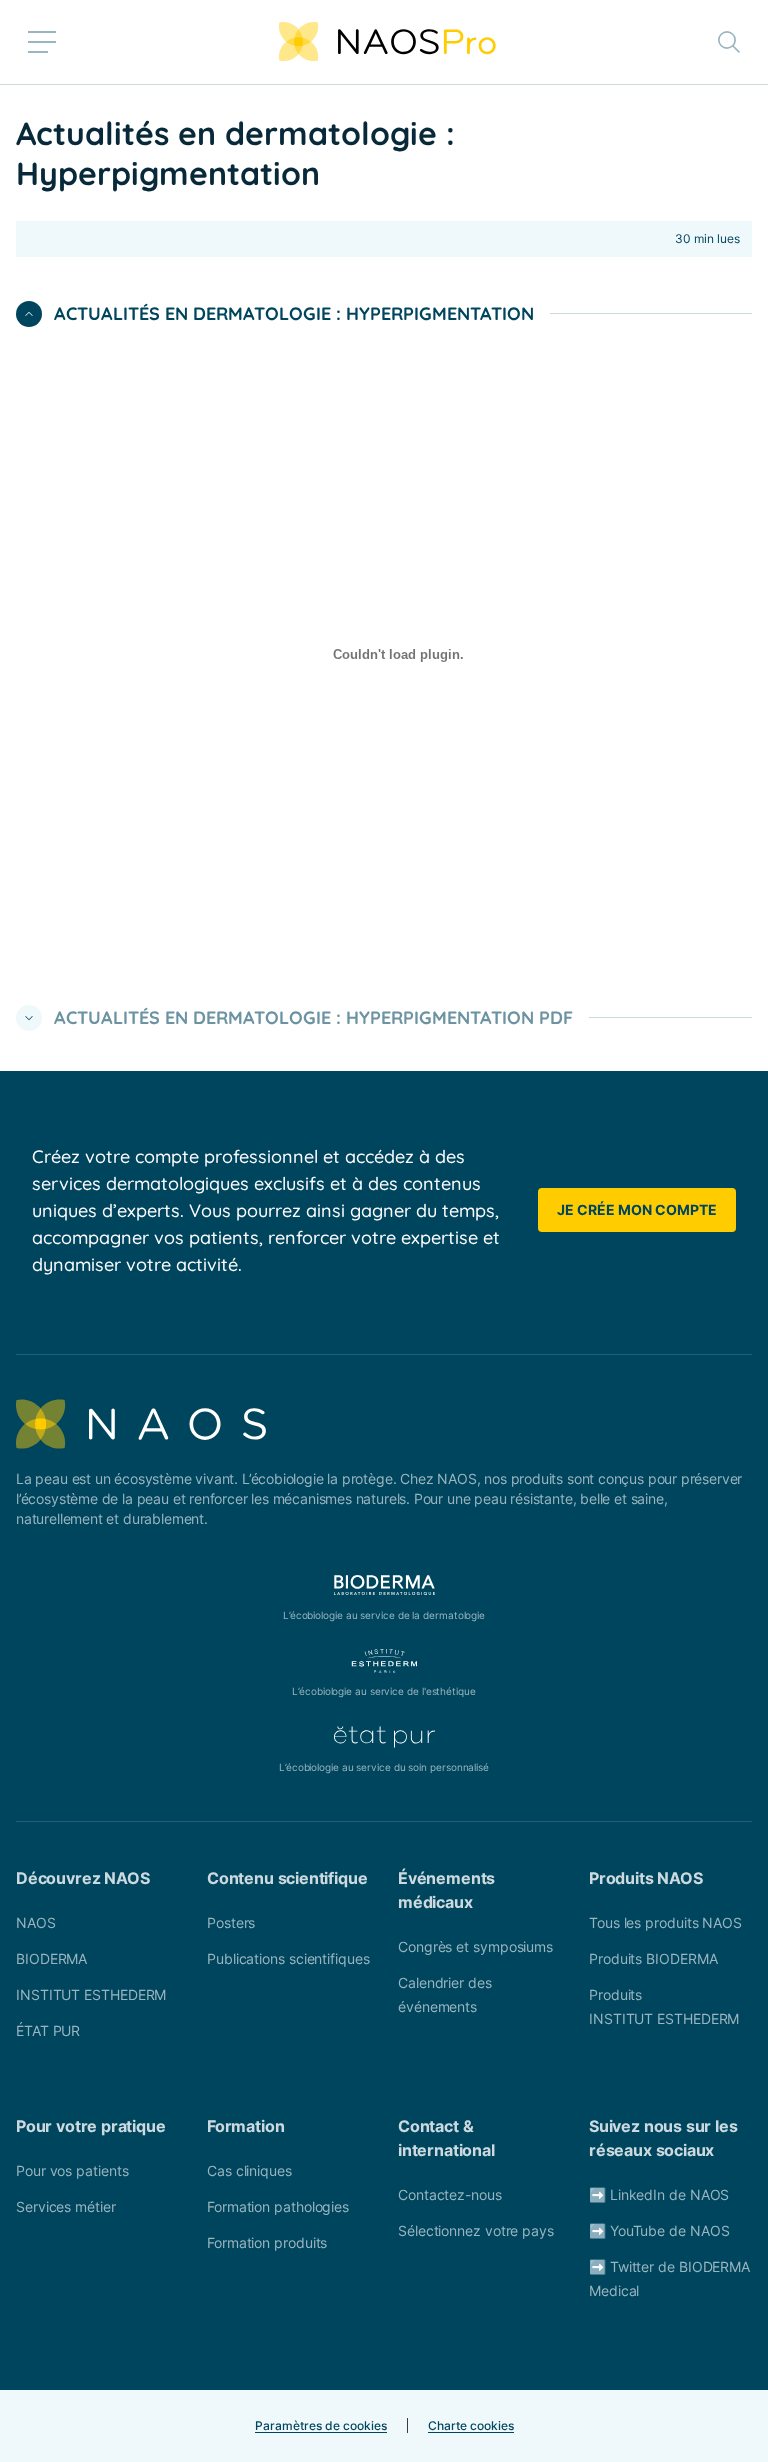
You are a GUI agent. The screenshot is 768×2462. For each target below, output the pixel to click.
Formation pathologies (278, 2206)
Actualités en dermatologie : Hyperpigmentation (294, 313)
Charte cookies (471, 2425)
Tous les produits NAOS (665, 1922)
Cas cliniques (249, 2170)
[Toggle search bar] (729, 42)
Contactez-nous (450, 2194)
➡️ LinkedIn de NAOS (659, 2194)
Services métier (66, 2206)
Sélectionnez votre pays (476, 2230)
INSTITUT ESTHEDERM (91, 1994)
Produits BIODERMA (653, 1958)
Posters (231, 1922)
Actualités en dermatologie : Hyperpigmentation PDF (313, 1017)
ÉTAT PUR (48, 2030)
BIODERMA (51, 1958)
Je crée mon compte (637, 1209)
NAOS (36, 1922)
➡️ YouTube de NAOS (659, 2230)
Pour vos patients (72, 2170)
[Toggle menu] (42, 42)
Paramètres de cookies (321, 2425)
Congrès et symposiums (475, 1946)
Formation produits (267, 2242)
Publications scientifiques (288, 1958)
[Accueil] (387, 42)
